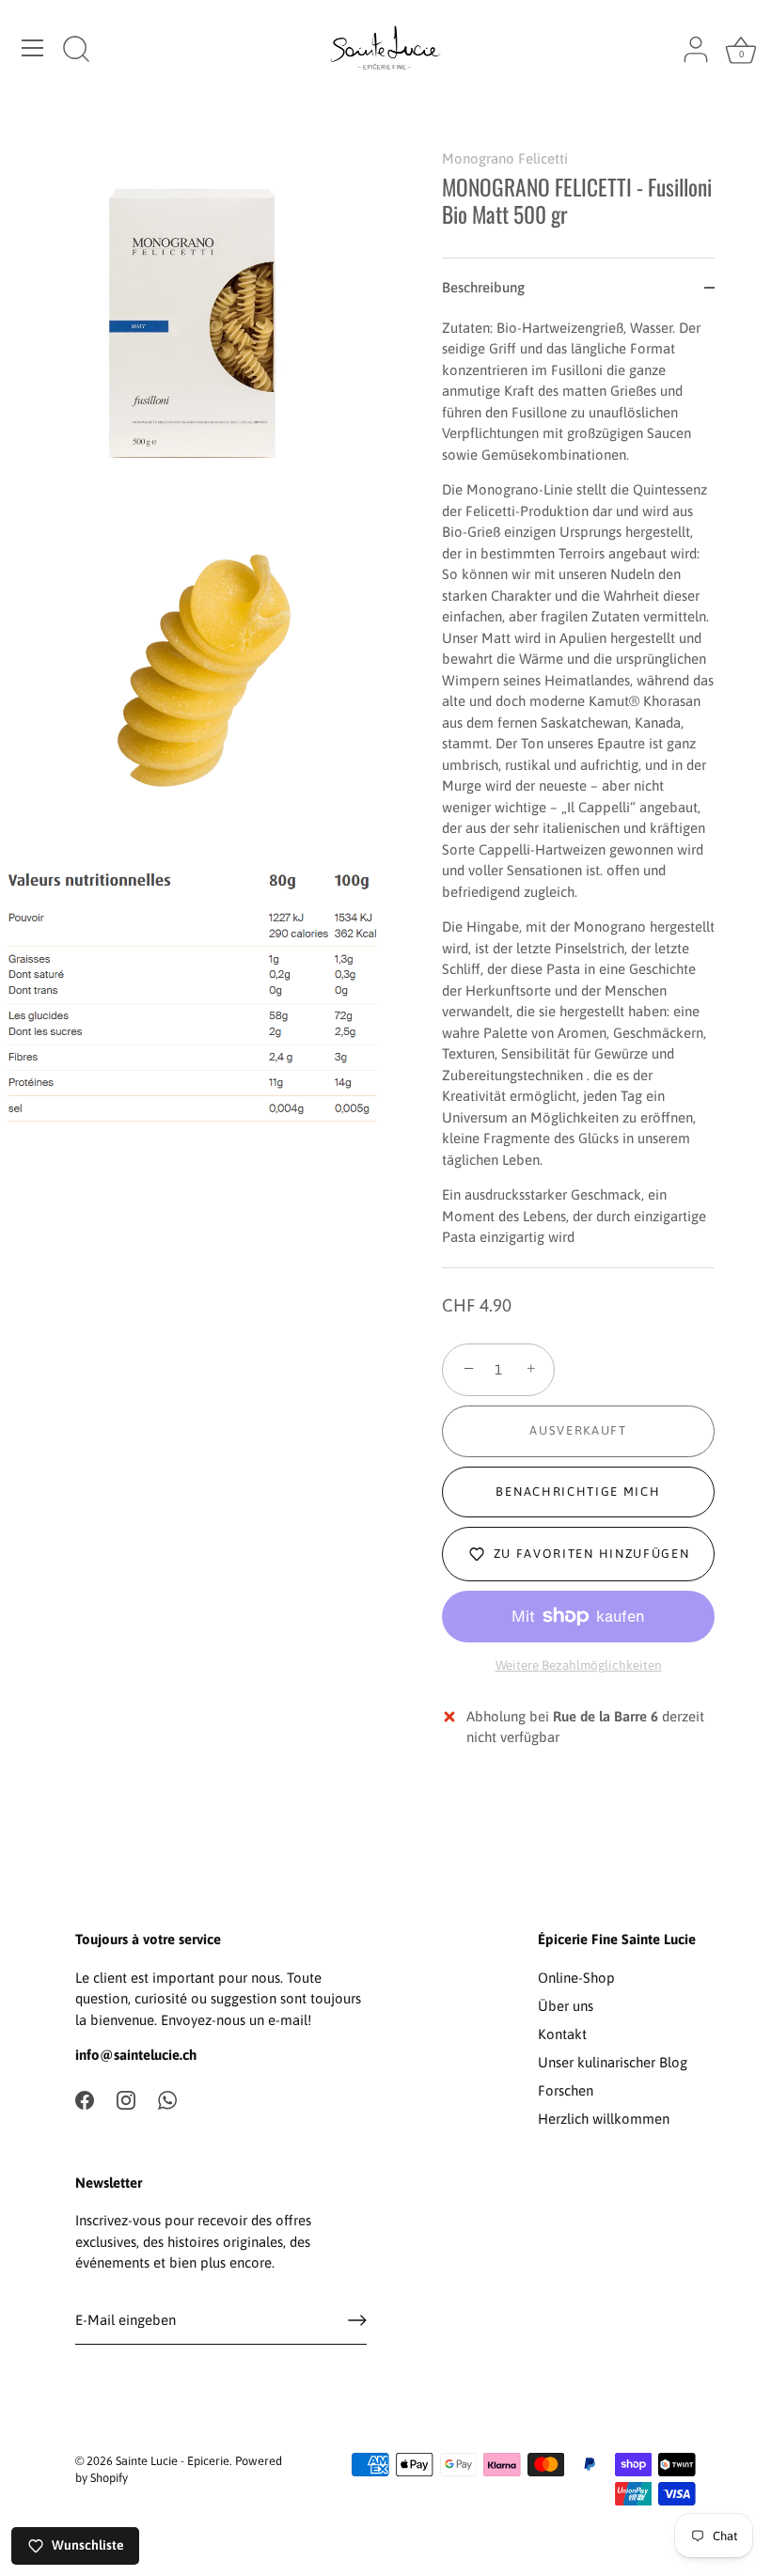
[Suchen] (76, 51)
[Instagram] (126, 2099)
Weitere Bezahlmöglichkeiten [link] (579, 1665)
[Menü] (33, 48)
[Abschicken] (357, 2320)
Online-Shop (576, 1978)
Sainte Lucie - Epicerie (173, 2461)
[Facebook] (85, 2099)
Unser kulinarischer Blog (613, 2062)
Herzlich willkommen (604, 2119)
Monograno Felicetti (505, 158)
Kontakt (562, 2034)
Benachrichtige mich (578, 1492)
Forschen (566, 2090)
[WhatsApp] (167, 2099)
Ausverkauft (578, 1430)
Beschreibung (483, 287)
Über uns (566, 2006)
